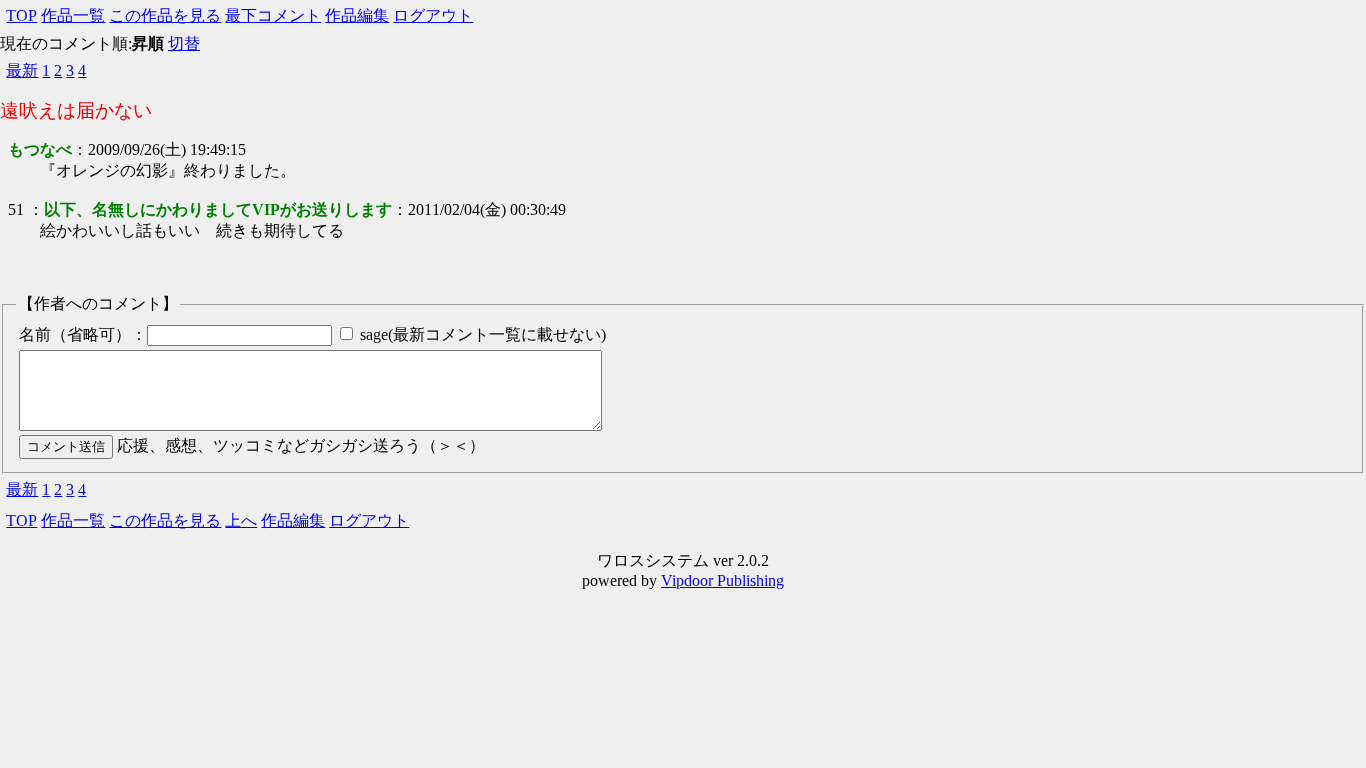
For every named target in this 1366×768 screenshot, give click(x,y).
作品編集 (357, 15)
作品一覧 (73, 15)
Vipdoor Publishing (722, 580)
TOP (21, 15)
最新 (22, 70)
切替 (184, 43)
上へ (241, 520)
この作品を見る (165, 15)
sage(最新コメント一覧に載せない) (483, 334)
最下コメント (273, 15)
